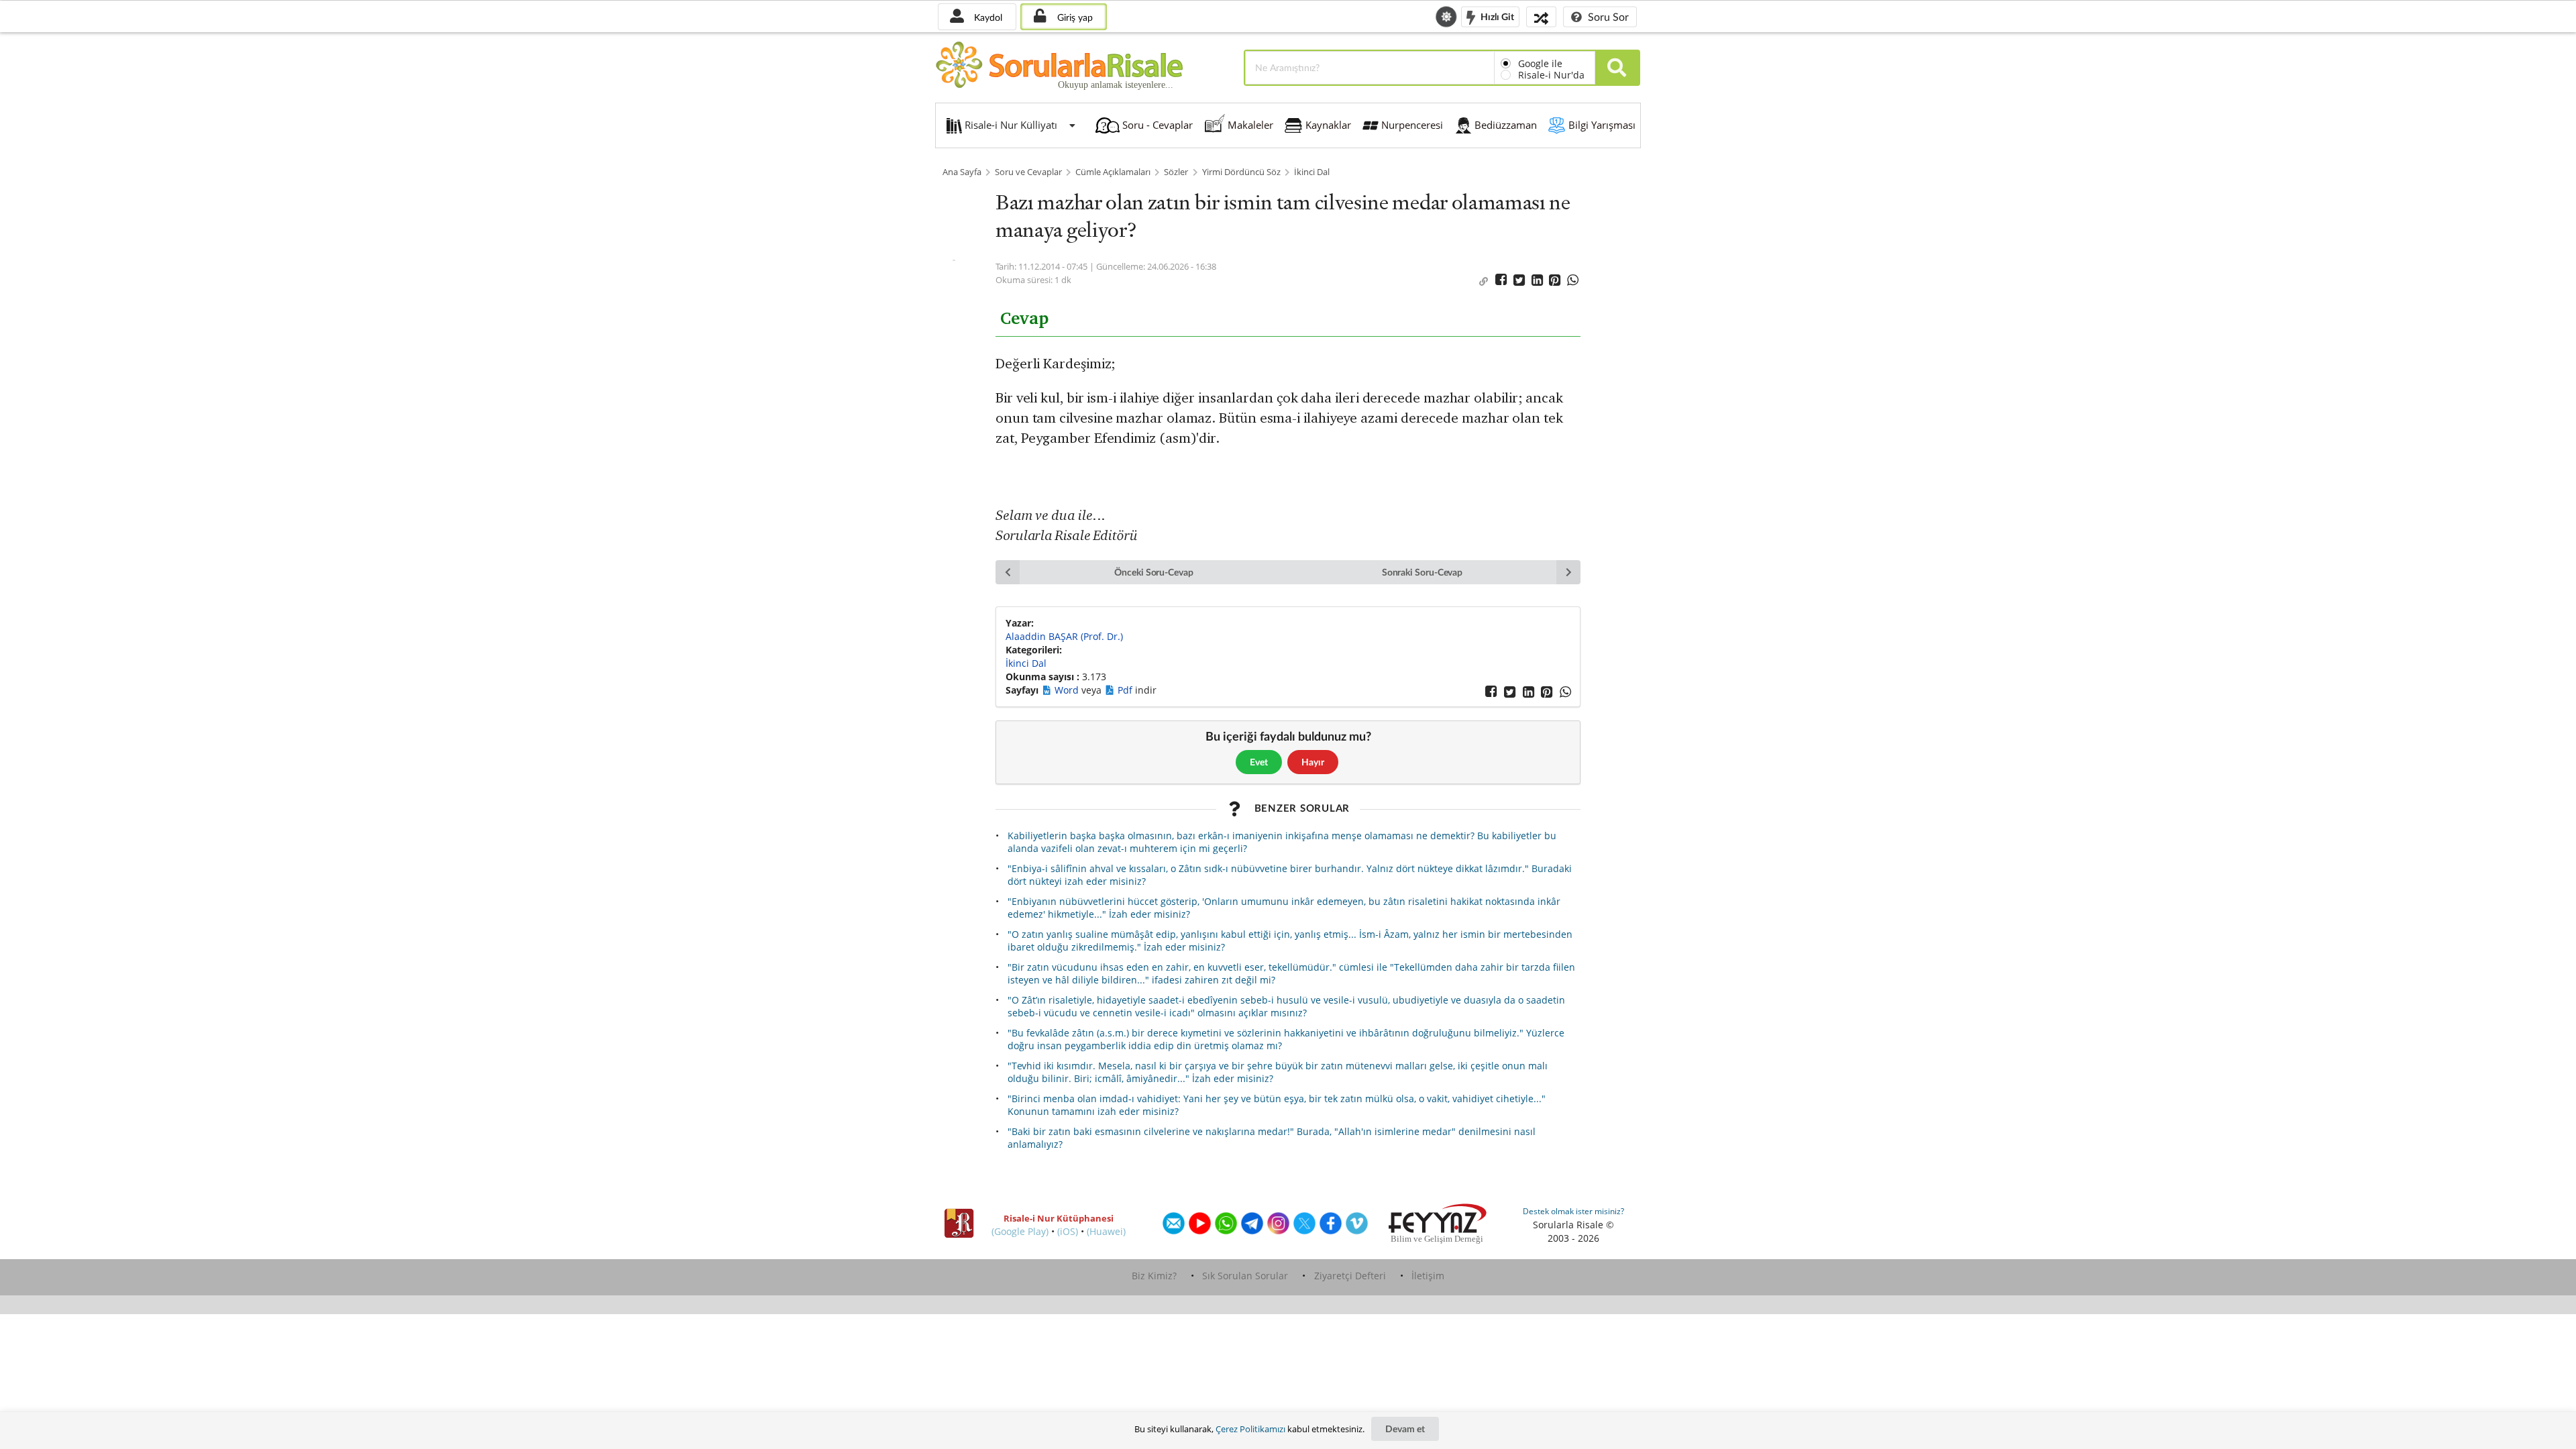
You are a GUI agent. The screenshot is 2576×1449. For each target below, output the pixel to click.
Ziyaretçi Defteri (1350, 1276)
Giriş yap (1074, 17)
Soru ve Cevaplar (1028, 172)
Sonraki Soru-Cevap (1423, 572)
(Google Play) (1020, 1231)
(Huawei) (1106, 1231)
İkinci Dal (1312, 172)
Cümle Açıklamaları (1113, 172)
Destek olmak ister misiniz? (1573, 1211)
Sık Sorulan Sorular (1245, 1276)
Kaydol (987, 17)
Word (1068, 690)
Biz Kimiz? (1154, 1276)
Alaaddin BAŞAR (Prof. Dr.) (1064, 636)
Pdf (1126, 690)
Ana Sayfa (962, 172)
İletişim (1428, 1276)
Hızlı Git (1496, 16)
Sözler (1176, 172)
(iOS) (1068, 1231)
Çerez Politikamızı (1250, 1429)
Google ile (1540, 63)
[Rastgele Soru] (1541, 16)
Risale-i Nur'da (1551, 75)
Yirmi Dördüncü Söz (1241, 172)
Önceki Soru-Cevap (1154, 572)
